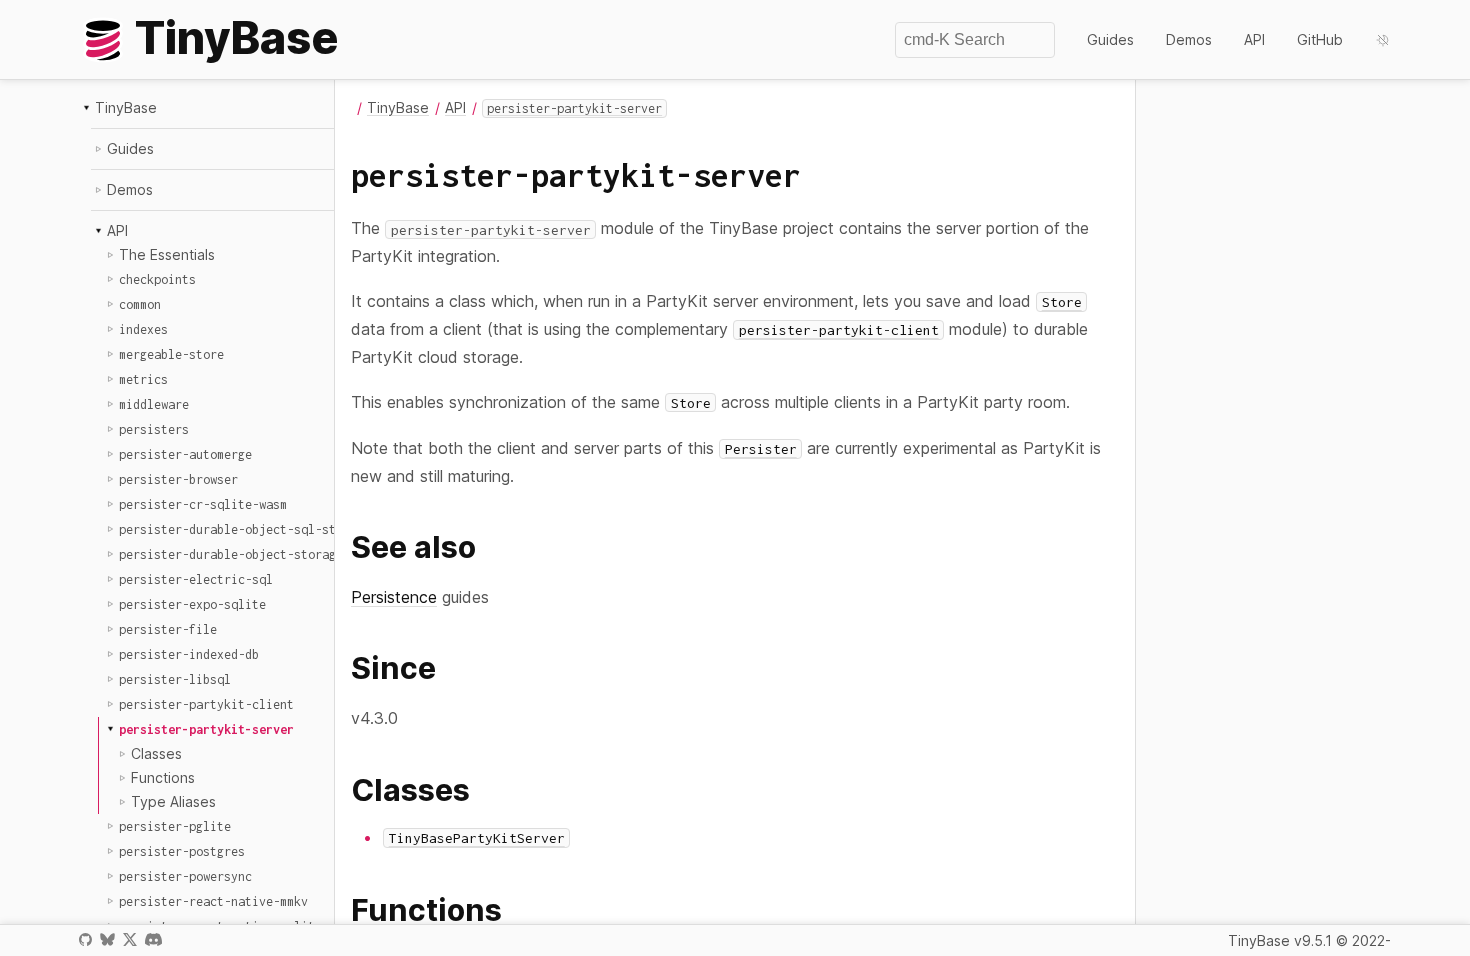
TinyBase (126, 107)
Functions (163, 777)
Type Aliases (173, 801)
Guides (1110, 39)
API (1254, 39)
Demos (1189, 39)
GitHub (1320, 39)
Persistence (394, 597)
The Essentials (167, 254)
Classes (156, 753)
